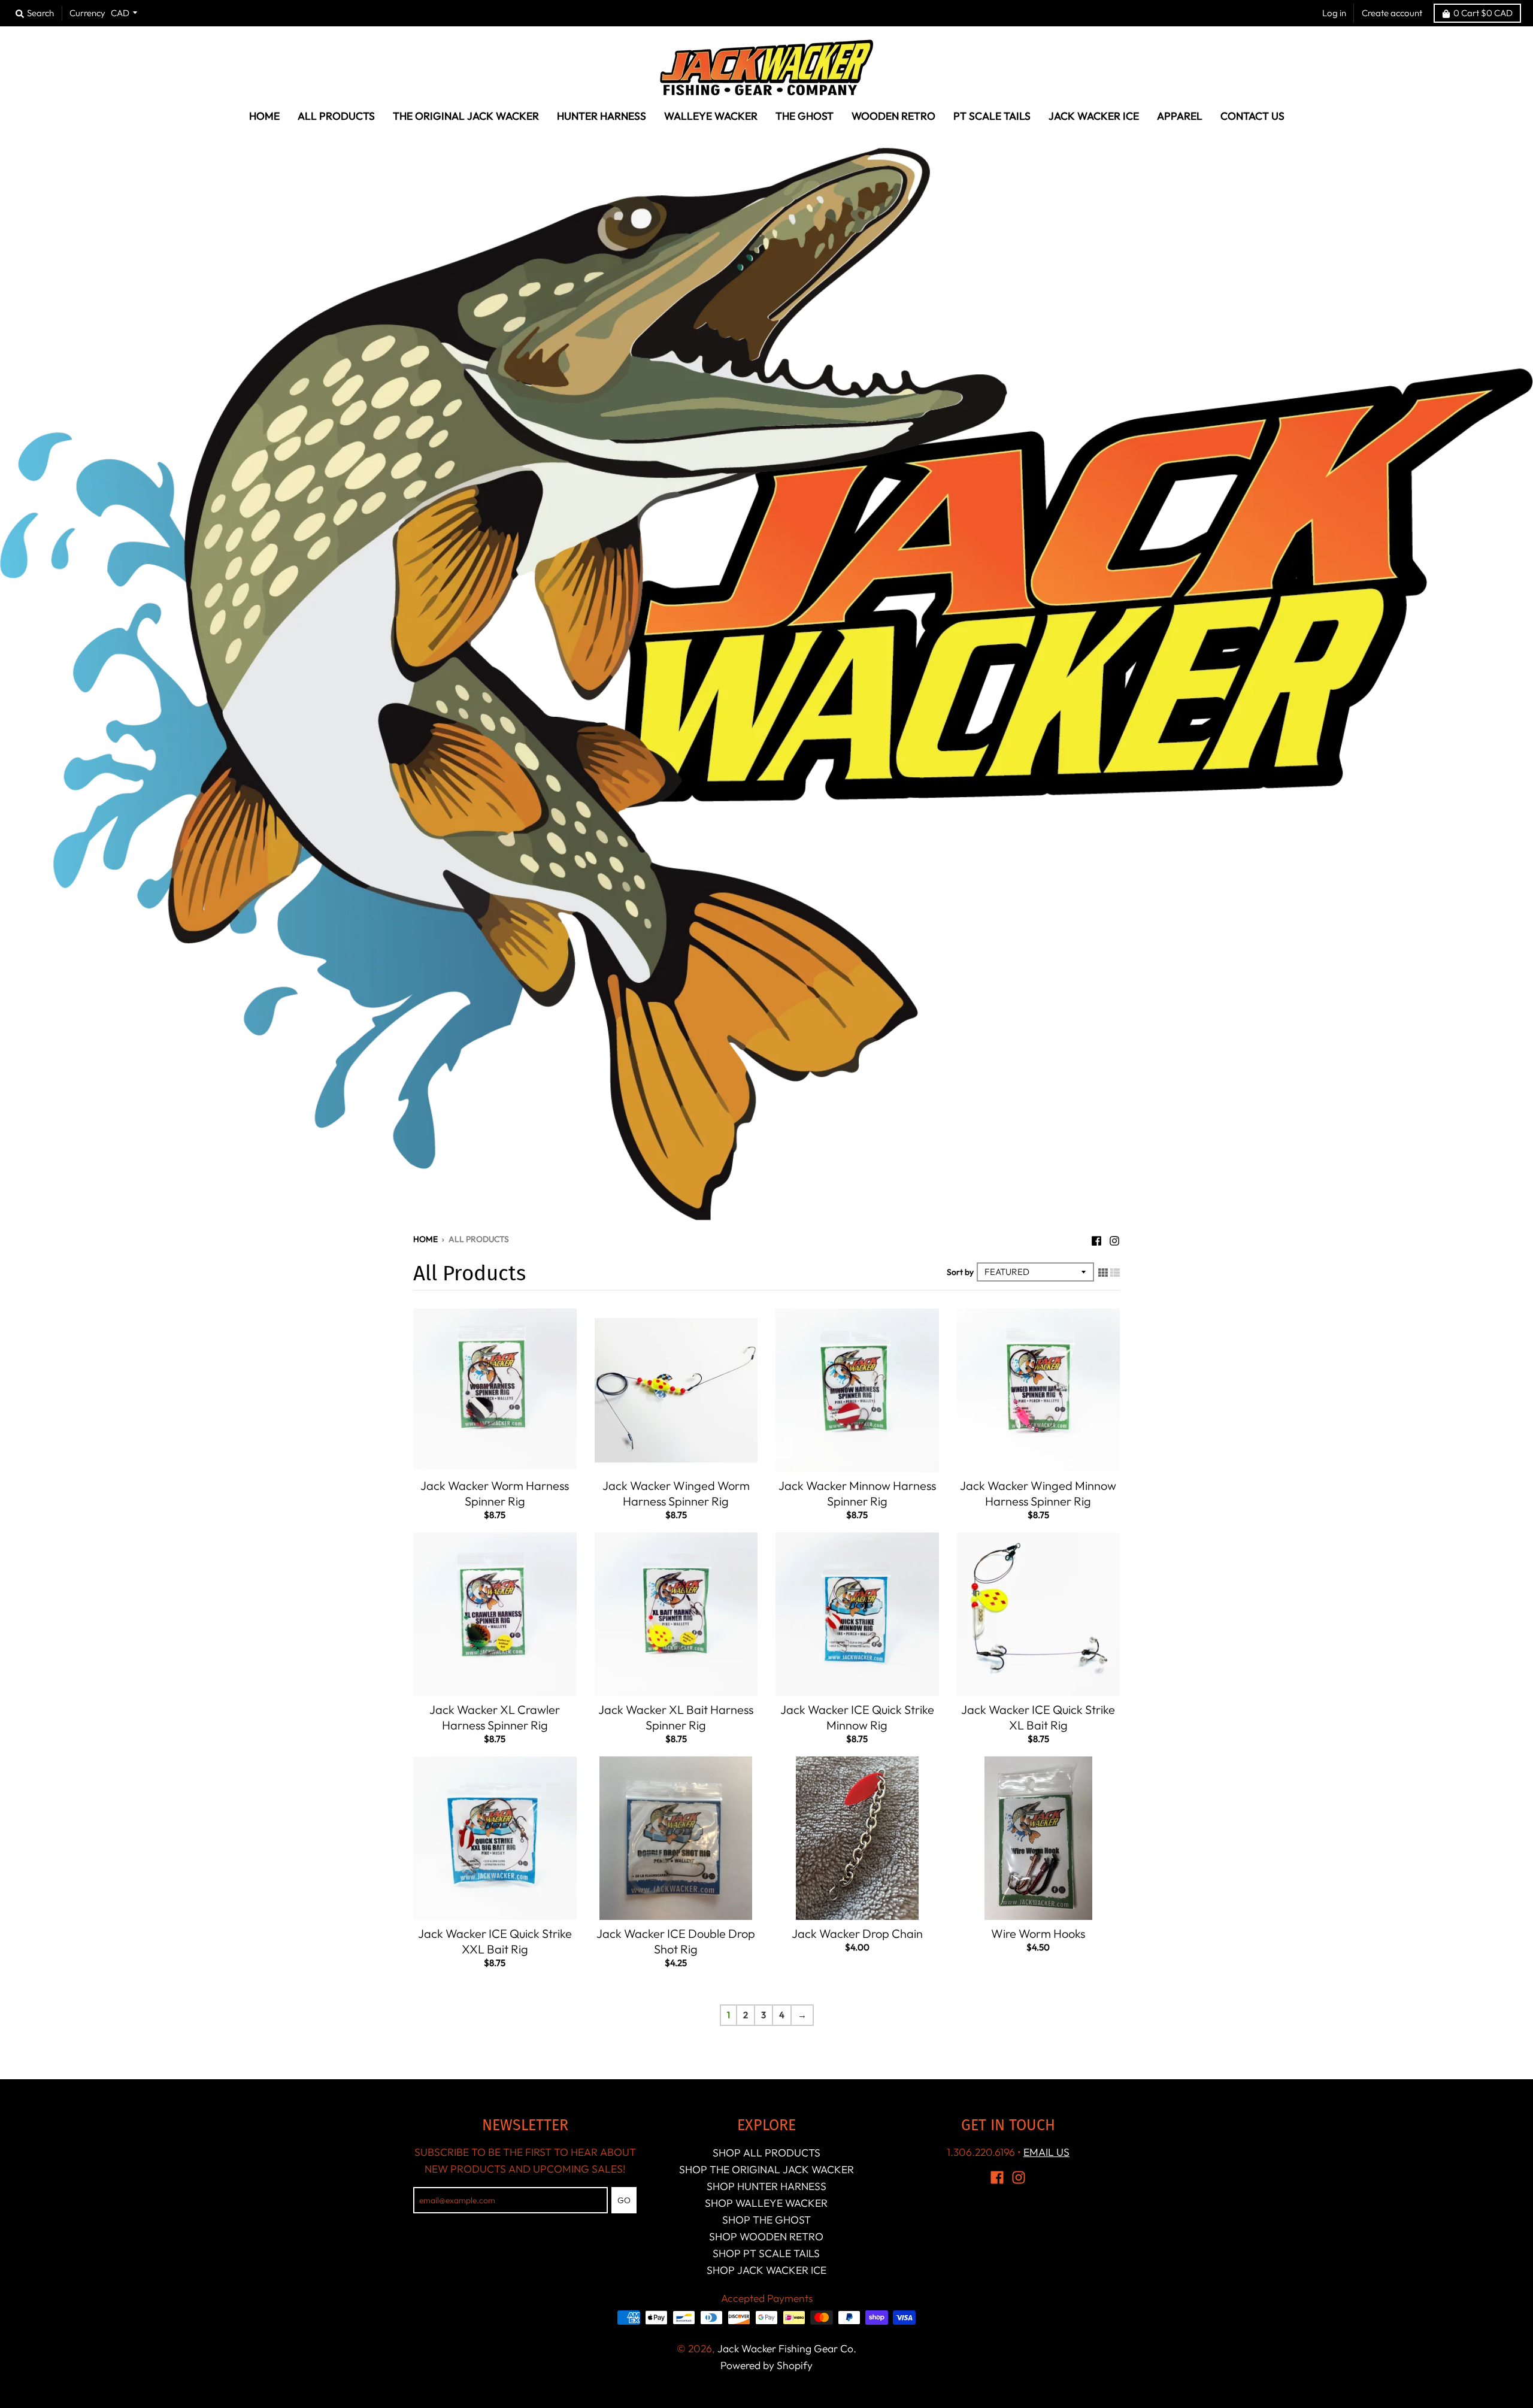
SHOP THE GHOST (766, 2220)
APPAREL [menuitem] (1180, 116)
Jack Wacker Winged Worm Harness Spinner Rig (676, 1493)
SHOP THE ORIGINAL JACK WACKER (766, 2169)
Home (425, 1239)
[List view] (1115, 1271)
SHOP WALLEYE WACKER (766, 2203)
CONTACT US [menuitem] (1252, 116)
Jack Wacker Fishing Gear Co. (787, 2348)
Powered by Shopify (766, 2365)
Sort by (960, 1272)
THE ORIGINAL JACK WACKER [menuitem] (466, 116)
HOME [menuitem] (264, 116)
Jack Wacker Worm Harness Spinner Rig (495, 1493)
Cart (1483, 13)
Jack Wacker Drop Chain (857, 1933)
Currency (87, 13)
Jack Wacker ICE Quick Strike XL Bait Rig (1038, 1717)
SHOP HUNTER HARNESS (766, 2186)
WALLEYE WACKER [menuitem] (711, 116)
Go (624, 2200)
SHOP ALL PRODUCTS (766, 2153)
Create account (1392, 13)
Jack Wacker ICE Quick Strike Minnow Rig (857, 1717)
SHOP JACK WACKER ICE (766, 2270)
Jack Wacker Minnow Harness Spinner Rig (857, 1493)
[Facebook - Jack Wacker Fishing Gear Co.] (1096, 1238)
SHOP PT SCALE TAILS (766, 2253)
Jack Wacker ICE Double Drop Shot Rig (676, 1941)
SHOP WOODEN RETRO (766, 2236)
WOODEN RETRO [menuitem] (893, 116)
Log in (1334, 13)
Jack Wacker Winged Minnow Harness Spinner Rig (1038, 1493)
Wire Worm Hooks (1038, 1933)
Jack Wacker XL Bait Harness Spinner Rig (676, 1717)
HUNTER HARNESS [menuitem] (602, 116)
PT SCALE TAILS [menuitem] (992, 116)
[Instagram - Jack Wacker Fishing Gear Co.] (1114, 1238)
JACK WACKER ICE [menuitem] (1094, 116)
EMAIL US (1046, 2152)
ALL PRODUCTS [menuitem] (336, 116)
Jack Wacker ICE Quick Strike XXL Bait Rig (495, 1941)
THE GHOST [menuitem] (805, 116)
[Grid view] (1103, 1271)
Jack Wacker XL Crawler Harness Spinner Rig (495, 1717)
